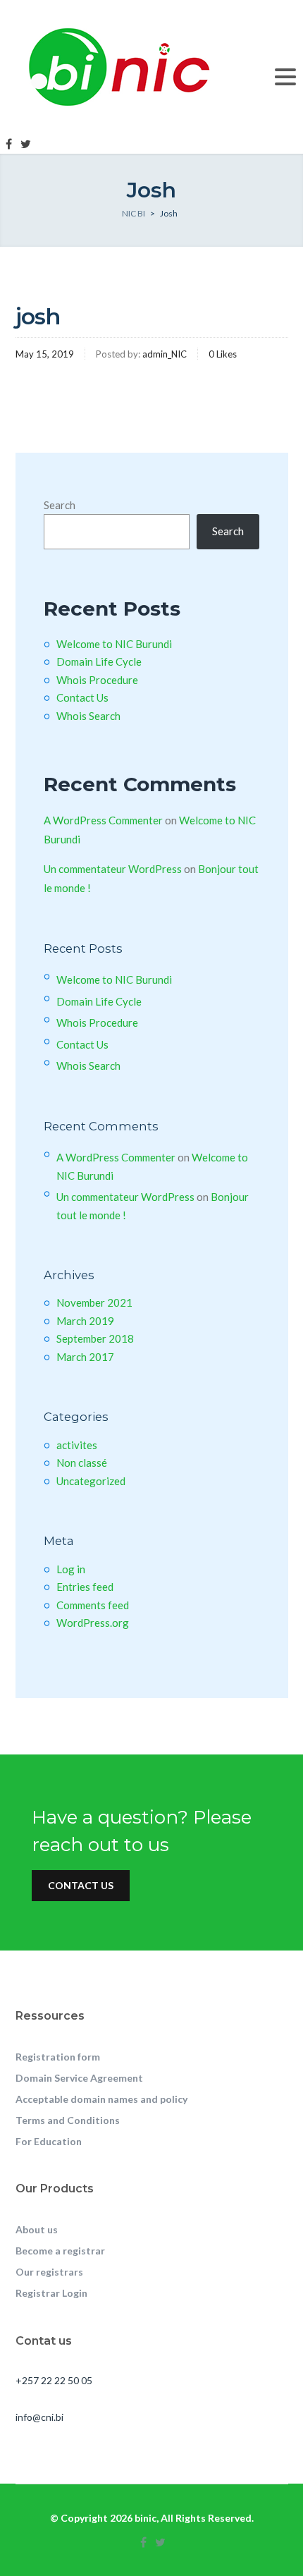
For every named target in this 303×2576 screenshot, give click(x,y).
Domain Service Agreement (79, 2078)
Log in (71, 1569)
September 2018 (95, 1338)
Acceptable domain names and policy (101, 2099)
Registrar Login (51, 2293)
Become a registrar (60, 2251)
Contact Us (82, 697)
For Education (49, 2141)
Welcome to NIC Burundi (114, 644)
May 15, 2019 (45, 354)
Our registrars (49, 2272)
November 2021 (94, 1302)
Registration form (58, 2057)
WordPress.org (93, 1623)
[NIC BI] (128, 66)
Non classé (82, 1463)
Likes (223, 354)
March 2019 (85, 1321)
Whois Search (88, 716)
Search (60, 505)
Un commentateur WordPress (113, 869)
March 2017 (85, 1357)
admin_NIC (165, 354)
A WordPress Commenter (103, 820)
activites (77, 1445)
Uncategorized (91, 1481)
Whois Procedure (97, 680)
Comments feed (93, 1605)
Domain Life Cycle (99, 661)
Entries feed (85, 1587)
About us (37, 2229)
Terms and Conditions (68, 2120)
